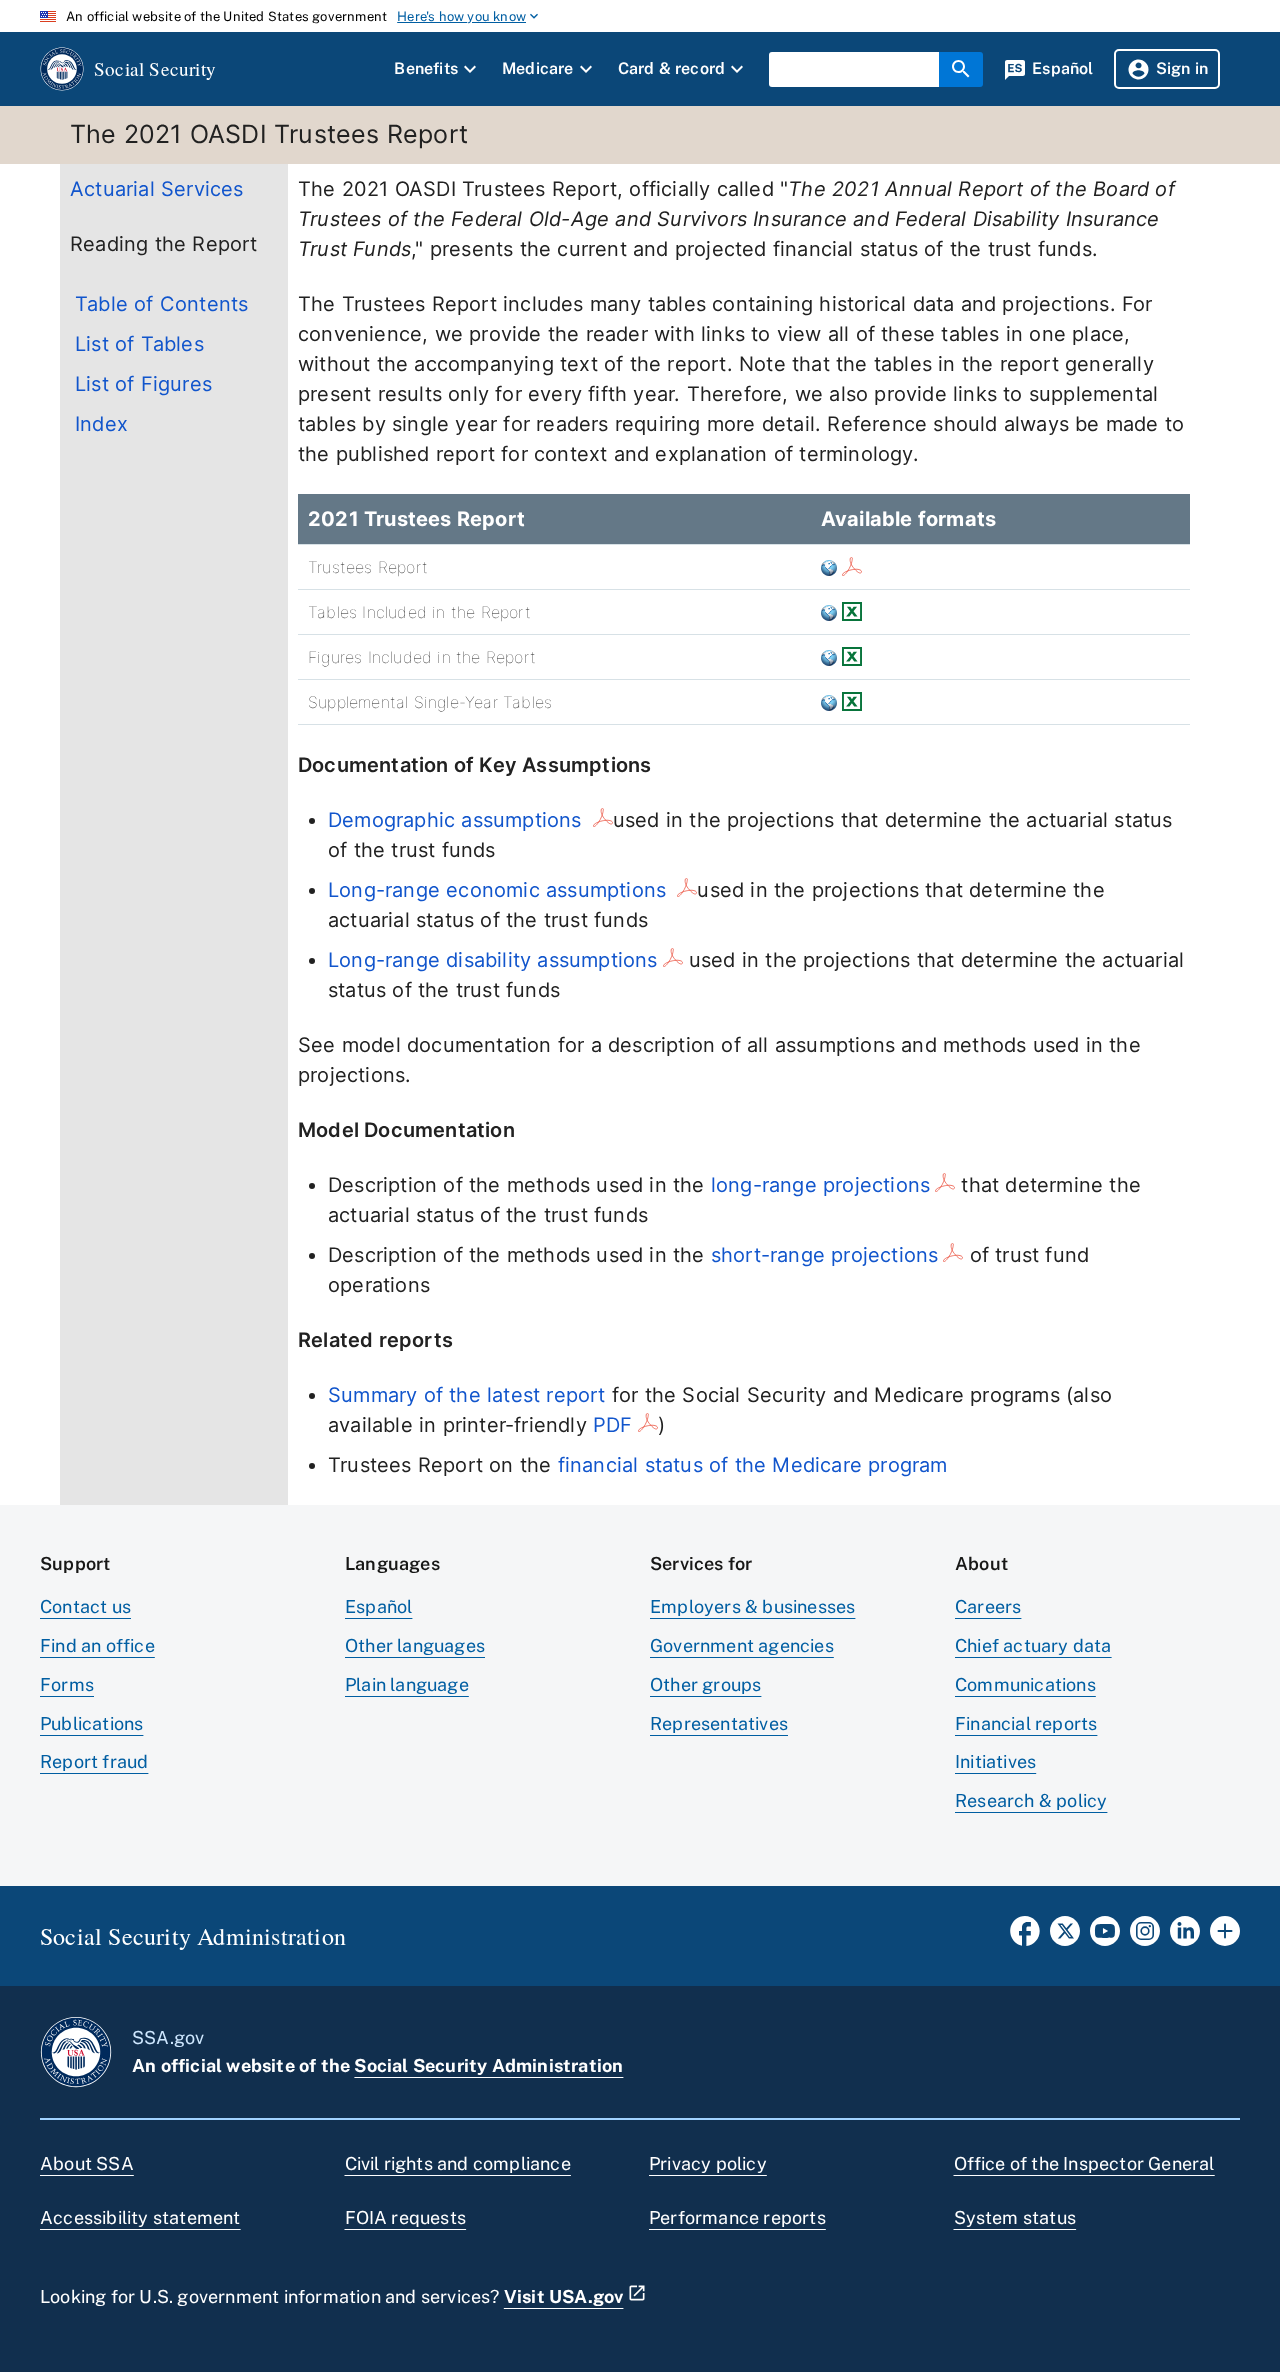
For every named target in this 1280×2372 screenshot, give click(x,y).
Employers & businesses (752, 1606)
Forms (67, 1684)
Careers (988, 1606)
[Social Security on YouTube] (1105, 1937)
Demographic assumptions (458, 820)
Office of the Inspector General (1084, 2163)
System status (1015, 2217)
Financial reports (1026, 1723)
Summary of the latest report (467, 1395)
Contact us (85, 1606)
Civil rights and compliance (458, 2163)
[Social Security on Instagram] (1145, 1937)
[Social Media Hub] (1225, 1937)
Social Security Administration (488, 2065)
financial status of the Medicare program (753, 1465)
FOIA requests (406, 2217)
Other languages (415, 1645)
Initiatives (995, 1761)
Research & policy (1031, 1800)
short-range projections (825, 1255)
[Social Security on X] (1065, 1937)
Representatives (719, 1723)
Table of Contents (161, 304)
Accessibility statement (140, 2217)
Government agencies (742, 1645)
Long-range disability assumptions (493, 960)
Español (378, 1606)
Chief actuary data (1033, 1645)
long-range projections (820, 1185)
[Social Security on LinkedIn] (1185, 1937)
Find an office (97, 1645)
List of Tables (139, 344)
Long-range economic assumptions (500, 890)
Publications (91, 1723)
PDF (613, 1425)
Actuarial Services (157, 189)
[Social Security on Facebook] (1025, 1937)
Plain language (407, 1684)
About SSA (87, 2163)
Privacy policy (708, 2163)
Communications (1025, 1684)
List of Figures (143, 384)
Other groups (705, 1684)
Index (101, 424)
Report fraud (94, 1761)
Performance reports (737, 2217)
